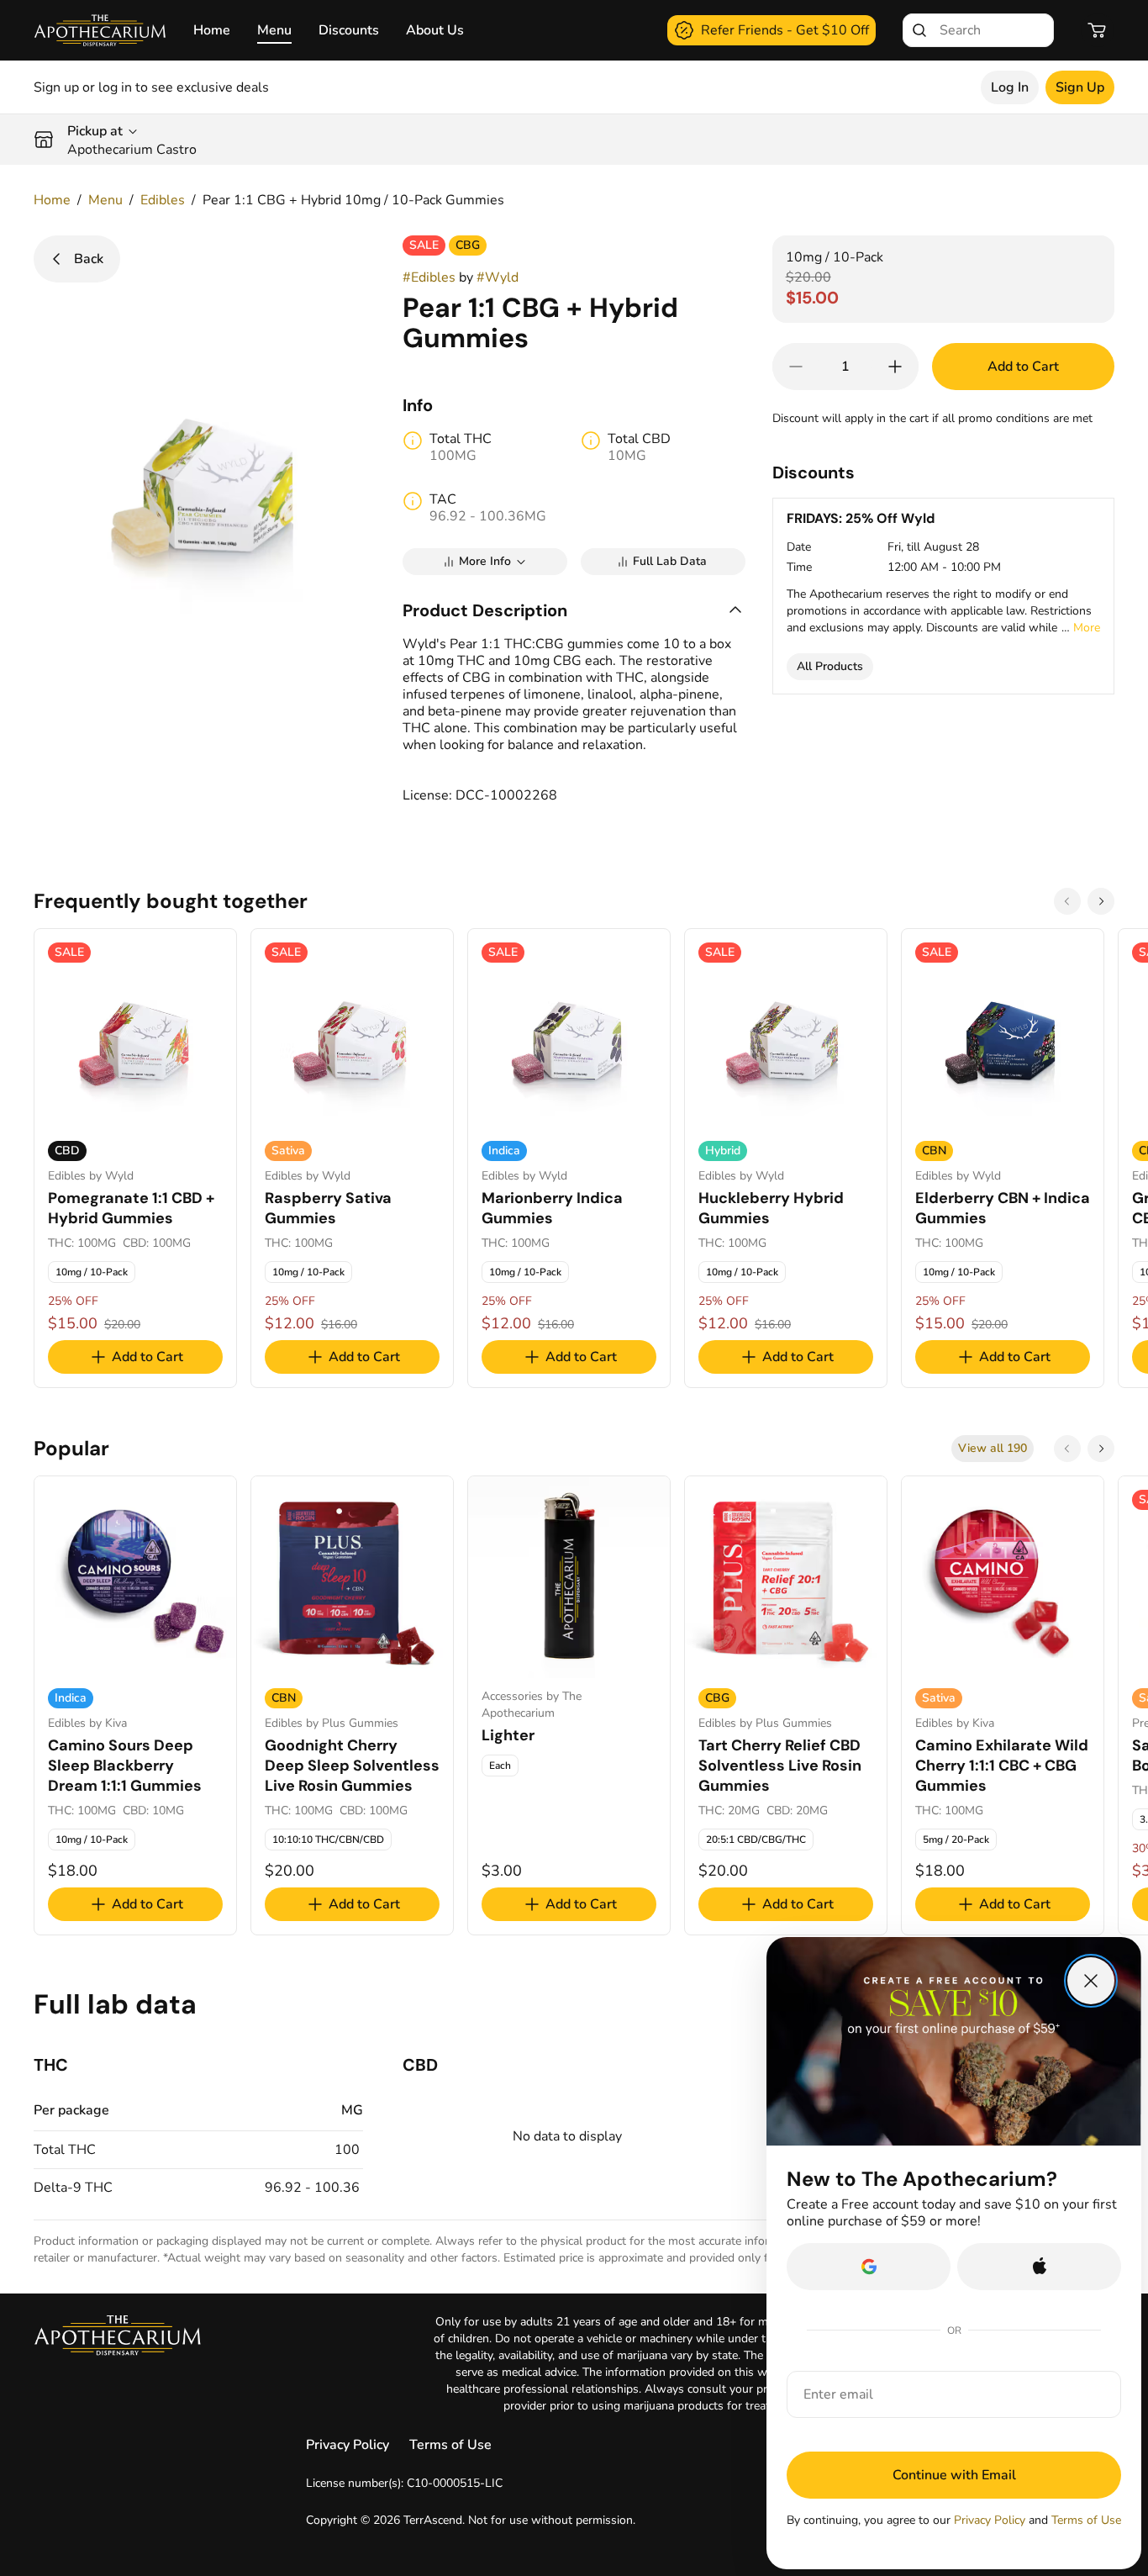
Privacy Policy (348, 2445)
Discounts (349, 30)
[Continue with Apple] (1039, 2267)
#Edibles (429, 277)
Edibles (163, 200)
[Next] (1101, 901)
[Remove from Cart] (796, 367)
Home (212, 30)
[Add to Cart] (895, 367)
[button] (574, 610)
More (1087, 628)
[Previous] (1067, 901)
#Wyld (498, 277)
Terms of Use (450, 2445)
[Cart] (1098, 30)
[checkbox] (92, 1272)
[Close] (1091, 1981)
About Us (435, 30)
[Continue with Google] (869, 2267)
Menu (274, 30)
